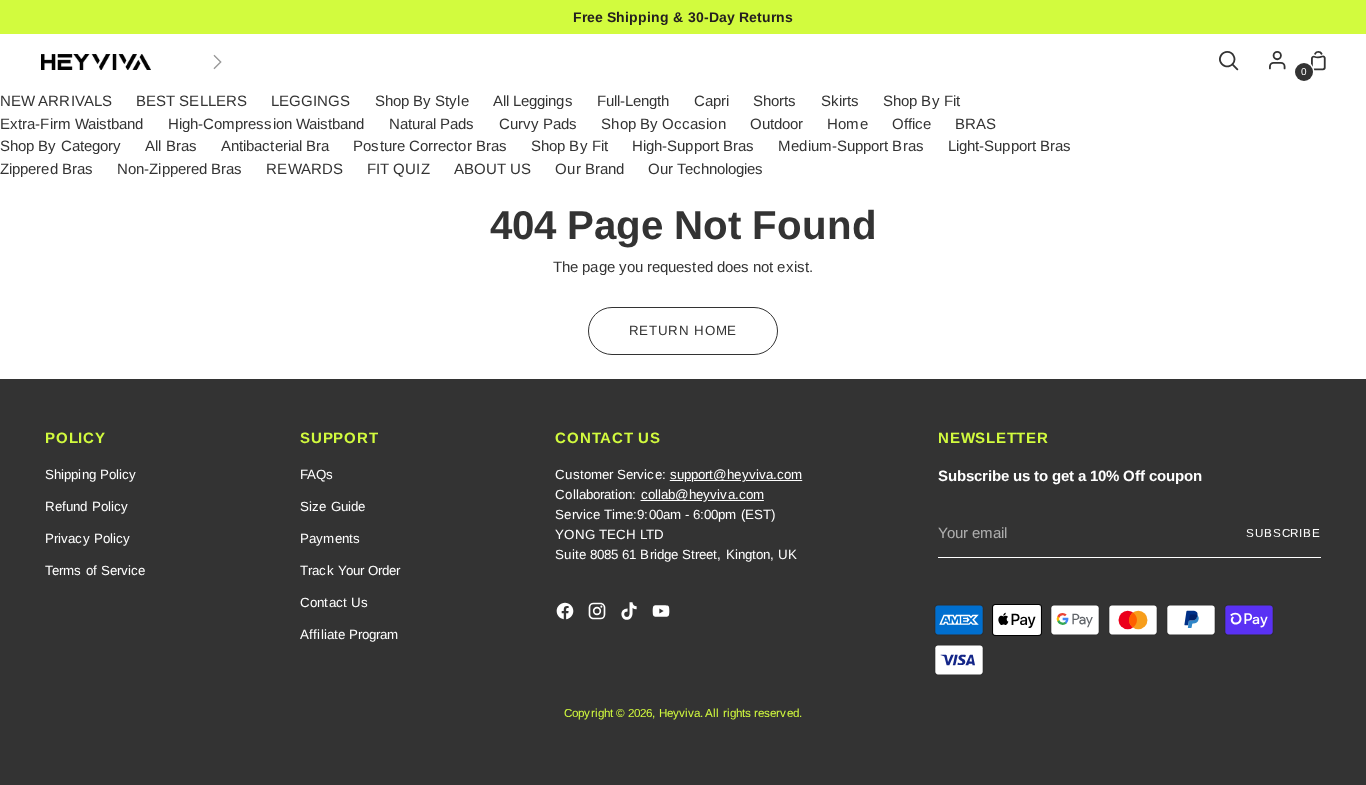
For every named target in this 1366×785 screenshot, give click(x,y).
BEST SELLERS (191, 100)
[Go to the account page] (1272, 62)
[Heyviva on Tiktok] (631, 614)
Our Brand (589, 168)
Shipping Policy (90, 474)
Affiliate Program (349, 634)
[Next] (217, 62)
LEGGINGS (311, 100)
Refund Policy (86, 506)
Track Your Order (350, 570)
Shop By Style (422, 100)
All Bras (171, 145)
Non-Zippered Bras (179, 168)
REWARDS (304, 168)
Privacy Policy (87, 538)
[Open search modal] (1230, 62)
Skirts (840, 100)
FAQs (316, 474)
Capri (711, 100)
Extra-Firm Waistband (72, 123)
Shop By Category (60, 145)
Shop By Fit (921, 100)
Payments (330, 538)
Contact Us (334, 602)
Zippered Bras (46, 168)
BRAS (975, 123)
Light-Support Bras (1009, 145)
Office (911, 123)
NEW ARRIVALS (56, 100)
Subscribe (1283, 532)
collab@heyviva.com (702, 494)
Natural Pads (432, 123)
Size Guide (332, 506)
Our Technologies (705, 168)
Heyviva (680, 712)
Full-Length (633, 100)
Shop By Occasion (663, 123)
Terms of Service (95, 570)
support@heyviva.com (736, 474)
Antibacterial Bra (275, 145)
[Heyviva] (96, 62)
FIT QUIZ (398, 168)
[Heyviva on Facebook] (567, 614)
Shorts (774, 100)
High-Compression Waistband (266, 123)
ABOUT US (493, 168)
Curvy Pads (538, 123)
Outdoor (777, 123)
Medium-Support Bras (850, 145)
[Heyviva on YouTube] (663, 614)
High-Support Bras (693, 145)
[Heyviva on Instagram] (599, 614)
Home (847, 123)
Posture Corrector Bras (430, 145)
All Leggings (533, 100)
